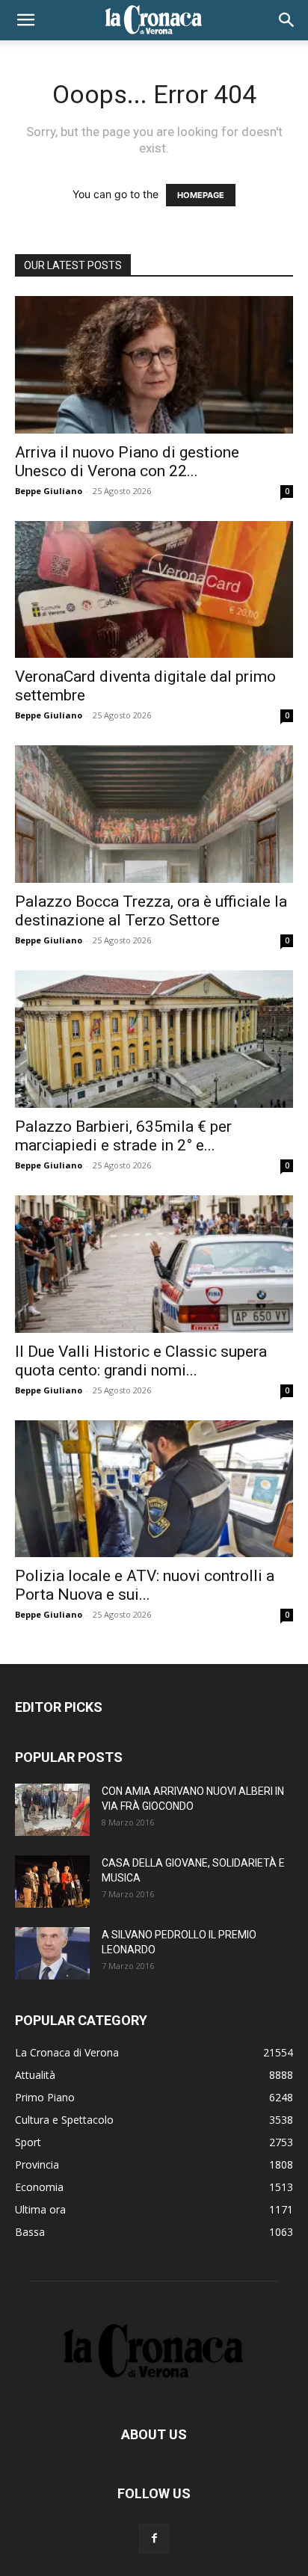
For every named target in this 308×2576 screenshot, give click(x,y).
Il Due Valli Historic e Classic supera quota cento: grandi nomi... (141, 1361)
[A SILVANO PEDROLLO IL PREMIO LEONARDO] (52, 1953)
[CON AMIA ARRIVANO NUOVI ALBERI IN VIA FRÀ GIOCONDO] (52, 1810)
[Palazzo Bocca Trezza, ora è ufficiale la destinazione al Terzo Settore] (154, 814)
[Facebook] (154, 2539)
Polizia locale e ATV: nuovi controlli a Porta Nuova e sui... (145, 1585)
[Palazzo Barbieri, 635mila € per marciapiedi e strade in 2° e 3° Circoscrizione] (154, 1039)
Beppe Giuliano (49, 491)
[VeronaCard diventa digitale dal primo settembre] (154, 590)
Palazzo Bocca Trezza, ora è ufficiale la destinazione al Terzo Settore (151, 911)
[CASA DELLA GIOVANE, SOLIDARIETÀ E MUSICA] (52, 1882)
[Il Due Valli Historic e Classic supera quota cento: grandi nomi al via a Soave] (154, 1264)
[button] (25, 20)
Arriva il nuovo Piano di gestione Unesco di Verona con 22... (127, 462)
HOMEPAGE (201, 195)
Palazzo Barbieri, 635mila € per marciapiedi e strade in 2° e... (123, 1136)
